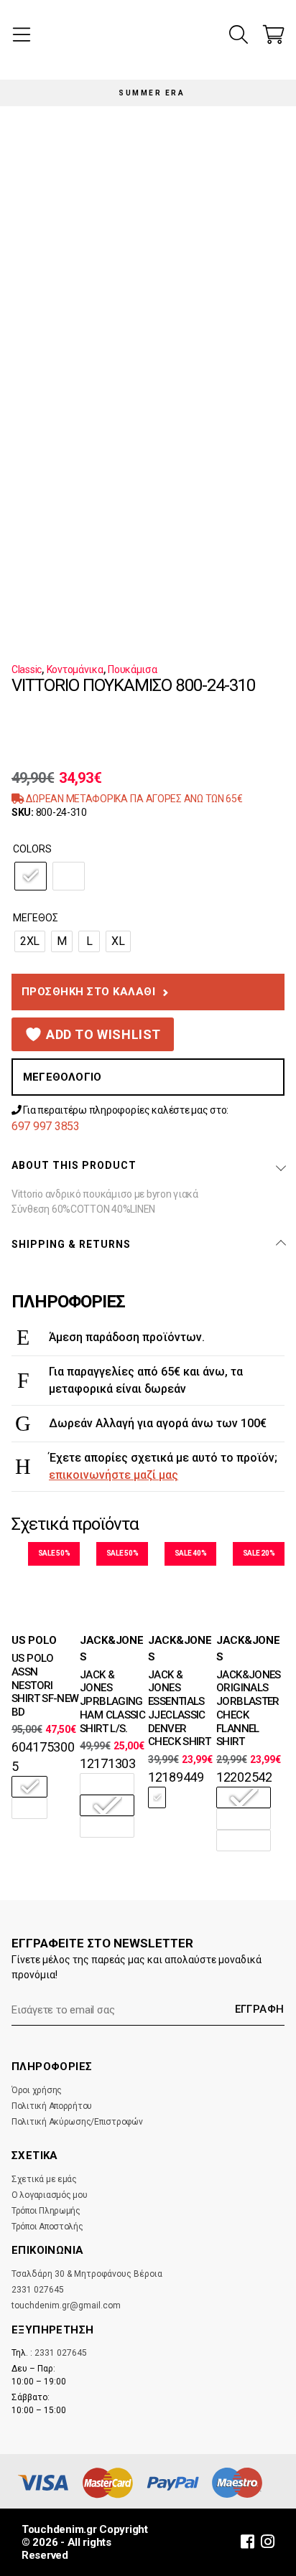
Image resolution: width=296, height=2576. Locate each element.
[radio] (31, 876)
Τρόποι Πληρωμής (46, 2211)
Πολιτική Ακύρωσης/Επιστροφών (77, 2122)
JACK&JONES (112, 1649)
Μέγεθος (36, 918)
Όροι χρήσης (37, 2090)
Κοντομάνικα (75, 669)
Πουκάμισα (133, 669)
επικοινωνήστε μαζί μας (114, 1475)
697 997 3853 (46, 1126)
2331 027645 (38, 2290)
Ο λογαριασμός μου (49, 2195)
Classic (27, 669)
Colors (32, 849)
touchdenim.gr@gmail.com (66, 2305)
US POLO (34, 1640)
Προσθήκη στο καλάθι (89, 992)
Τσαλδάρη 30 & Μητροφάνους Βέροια (87, 2274)
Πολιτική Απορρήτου (52, 2106)
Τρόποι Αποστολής (47, 2227)
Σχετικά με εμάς (44, 2179)
